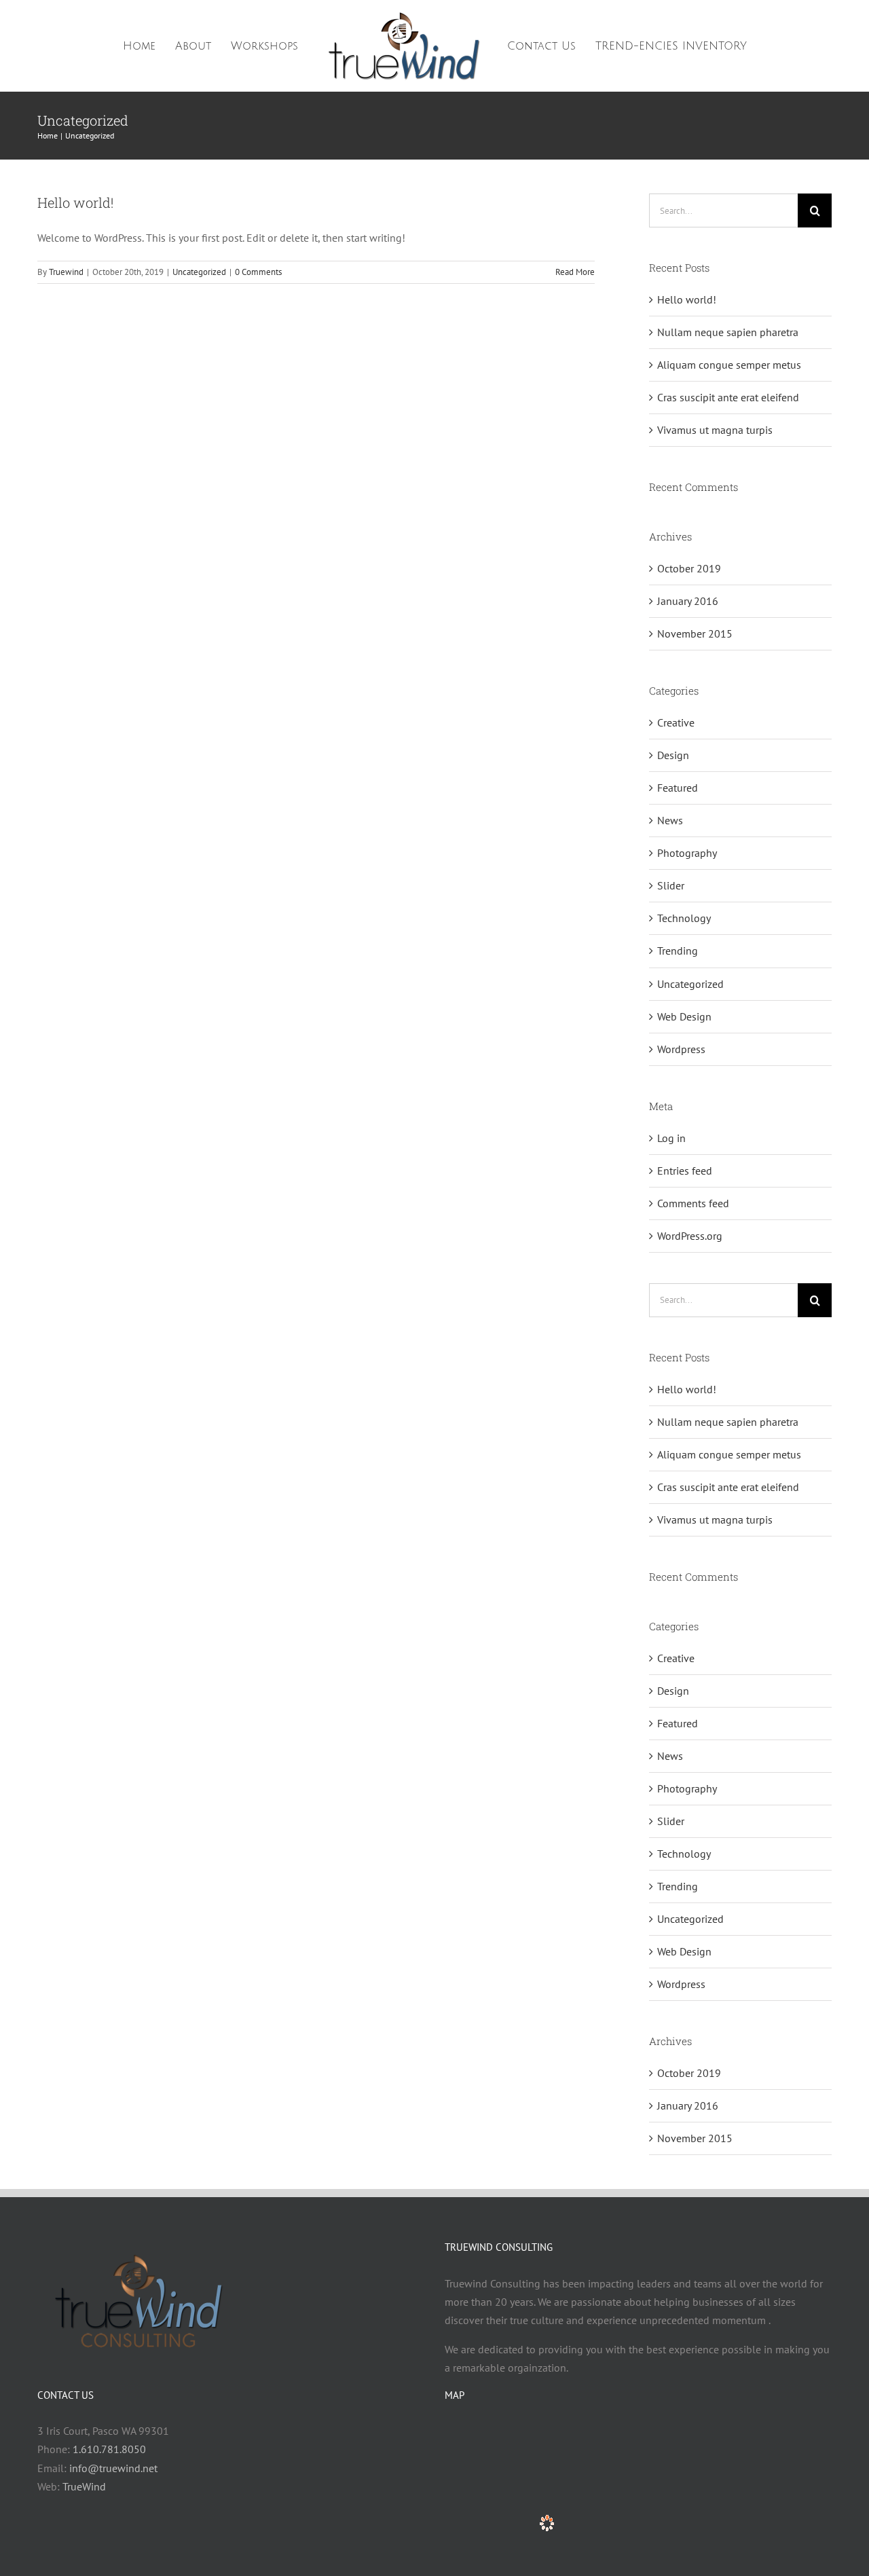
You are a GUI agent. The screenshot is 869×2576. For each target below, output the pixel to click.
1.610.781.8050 (109, 2449)
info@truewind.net (113, 2468)
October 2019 (689, 568)
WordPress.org (690, 1236)
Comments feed (693, 1203)
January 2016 (688, 601)
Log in (671, 1138)
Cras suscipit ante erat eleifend (728, 397)
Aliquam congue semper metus (729, 365)
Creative (676, 722)
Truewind (66, 272)
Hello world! (75, 202)
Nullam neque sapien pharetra (728, 332)
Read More (575, 272)
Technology (684, 918)
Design (673, 755)
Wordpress (681, 1049)
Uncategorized (199, 272)
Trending (678, 951)
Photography (687, 853)
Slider (671, 885)
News (670, 820)
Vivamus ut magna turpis (715, 430)
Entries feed (685, 1171)
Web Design (684, 1016)
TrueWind (84, 2486)
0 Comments (258, 272)
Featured (678, 788)
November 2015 (695, 633)
